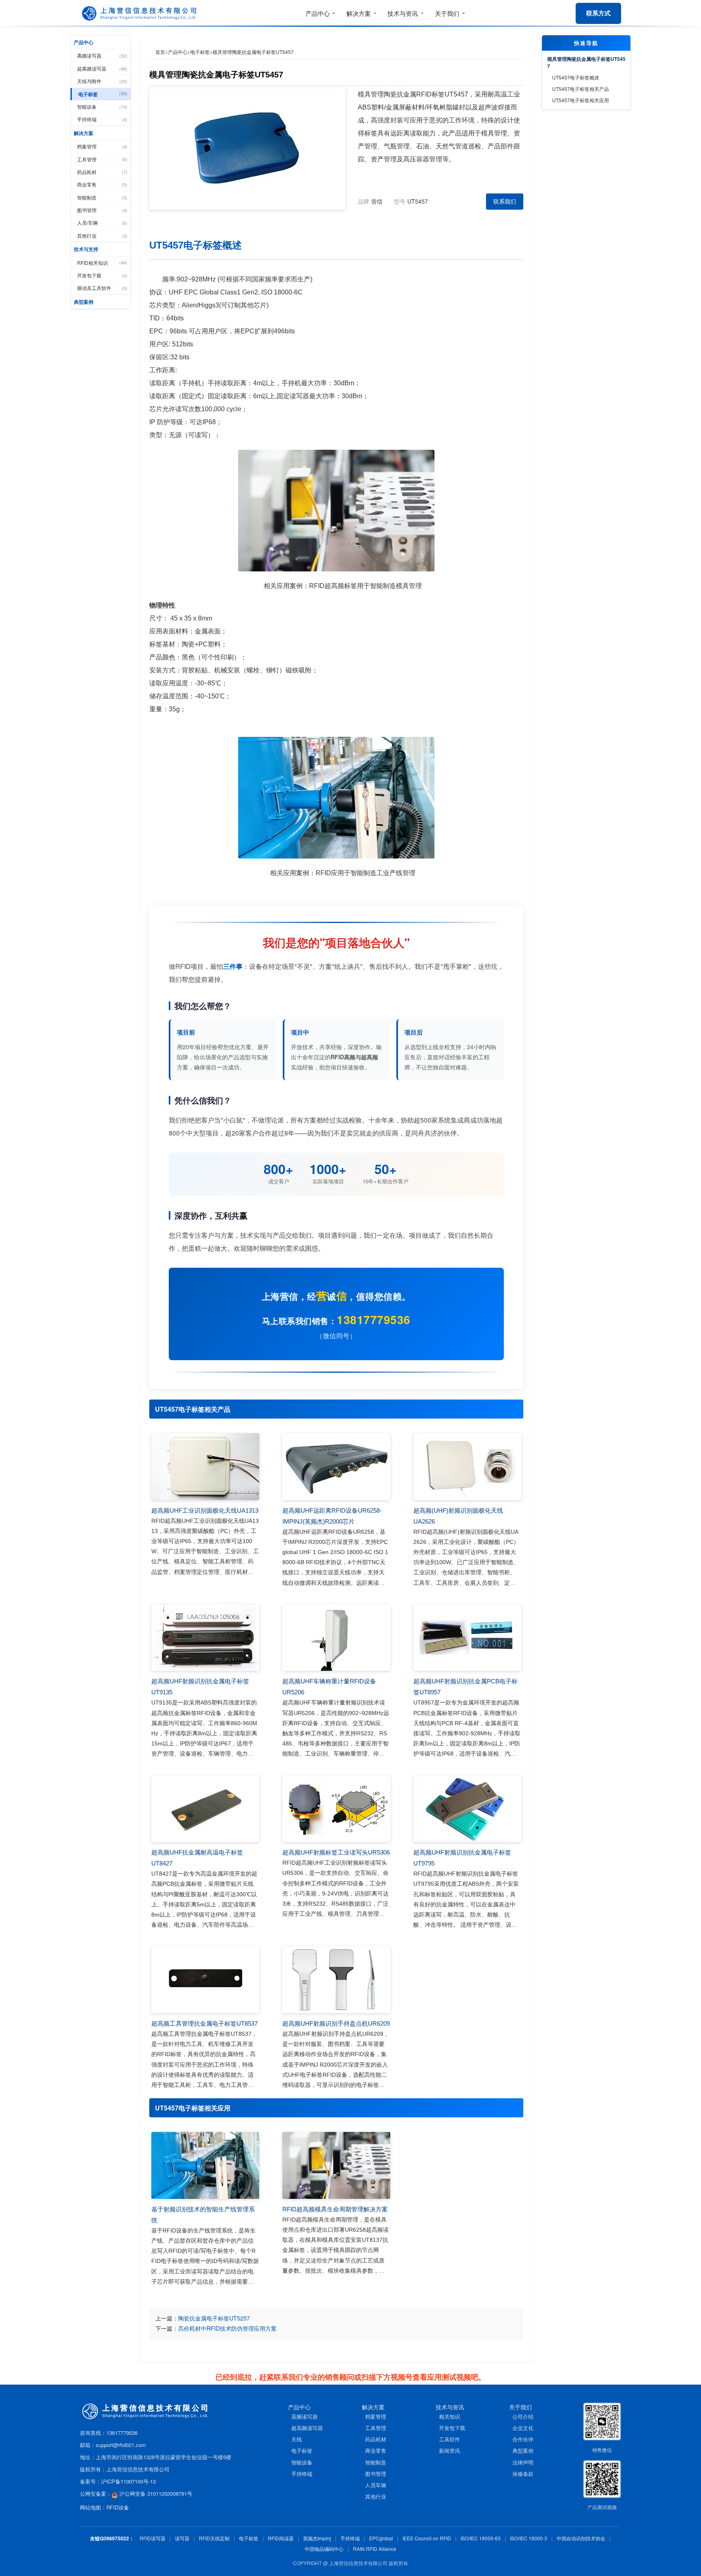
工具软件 (449, 2439)
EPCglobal (381, 2538)
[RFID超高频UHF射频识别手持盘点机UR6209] (336, 1980)
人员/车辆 (102, 222)
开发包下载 (102, 275)
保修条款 (523, 2474)
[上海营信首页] (141, 13)
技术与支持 (86, 249)
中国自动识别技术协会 (581, 2538)
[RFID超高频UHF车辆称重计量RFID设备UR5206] (336, 1638)
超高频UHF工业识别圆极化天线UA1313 (205, 1510)
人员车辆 (376, 2485)
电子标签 (103, 94)
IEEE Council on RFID (427, 2538)
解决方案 (84, 133)
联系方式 (598, 13)
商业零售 (102, 184)
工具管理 (102, 159)
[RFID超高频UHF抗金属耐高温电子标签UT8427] (205, 1809)
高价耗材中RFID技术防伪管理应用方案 (227, 2328)
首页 (160, 52)
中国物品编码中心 (324, 2549)
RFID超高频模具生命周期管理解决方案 (335, 2209)
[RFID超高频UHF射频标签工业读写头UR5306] (336, 1809)
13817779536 (374, 1319)
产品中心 (84, 42)
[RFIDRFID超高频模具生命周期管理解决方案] (336, 2165)
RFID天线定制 (214, 2538)
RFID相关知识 (102, 263)
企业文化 (523, 2428)
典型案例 (84, 302)
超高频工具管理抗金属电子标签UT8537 (204, 2023)
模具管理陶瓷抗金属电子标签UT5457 (586, 62)
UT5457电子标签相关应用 (581, 100)
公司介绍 (523, 2416)
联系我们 (505, 201)
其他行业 (102, 235)
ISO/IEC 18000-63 (481, 2538)
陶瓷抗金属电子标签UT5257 (214, 2318)
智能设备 (102, 106)
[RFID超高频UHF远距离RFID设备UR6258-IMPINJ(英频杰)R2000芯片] (336, 1467)
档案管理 (102, 146)
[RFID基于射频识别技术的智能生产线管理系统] (205, 2165)
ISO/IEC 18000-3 (529, 2538)
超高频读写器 (102, 68)
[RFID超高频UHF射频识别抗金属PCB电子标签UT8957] (467, 1638)
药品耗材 (102, 172)
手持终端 (102, 119)
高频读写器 (102, 55)
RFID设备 (118, 2507)
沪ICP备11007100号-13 (128, 2481)
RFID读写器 (153, 2538)
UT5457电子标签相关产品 (581, 89)
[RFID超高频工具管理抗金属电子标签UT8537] (205, 1980)
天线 (297, 2439)
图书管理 (102, 210)
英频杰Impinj (317, 2538)
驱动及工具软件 (102, 288)
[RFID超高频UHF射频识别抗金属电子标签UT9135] (205, 1638)
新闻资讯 (449, 2450)
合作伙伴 (523, 2439)
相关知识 (449, 2416)
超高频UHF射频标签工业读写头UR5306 (336, 1852)
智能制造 (102, 197)
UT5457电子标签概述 (576, 77)
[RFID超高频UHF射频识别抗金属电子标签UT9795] (467, 1809)
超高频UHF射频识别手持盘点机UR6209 (336, 2023)
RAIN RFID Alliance (375, 2549)
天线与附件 (102, 81)
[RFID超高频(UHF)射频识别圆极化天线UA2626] (467, 1467)
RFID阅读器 (281, 2538)
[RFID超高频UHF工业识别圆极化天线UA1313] (205, 1467)
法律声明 (523, 2462)
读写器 (182, 2538)
